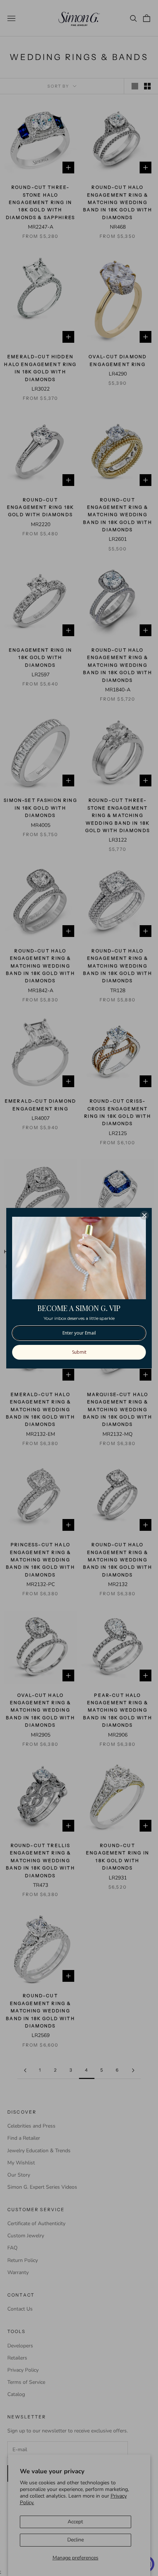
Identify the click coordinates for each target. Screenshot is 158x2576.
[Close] (144, 1215)
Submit (79, 1352)
